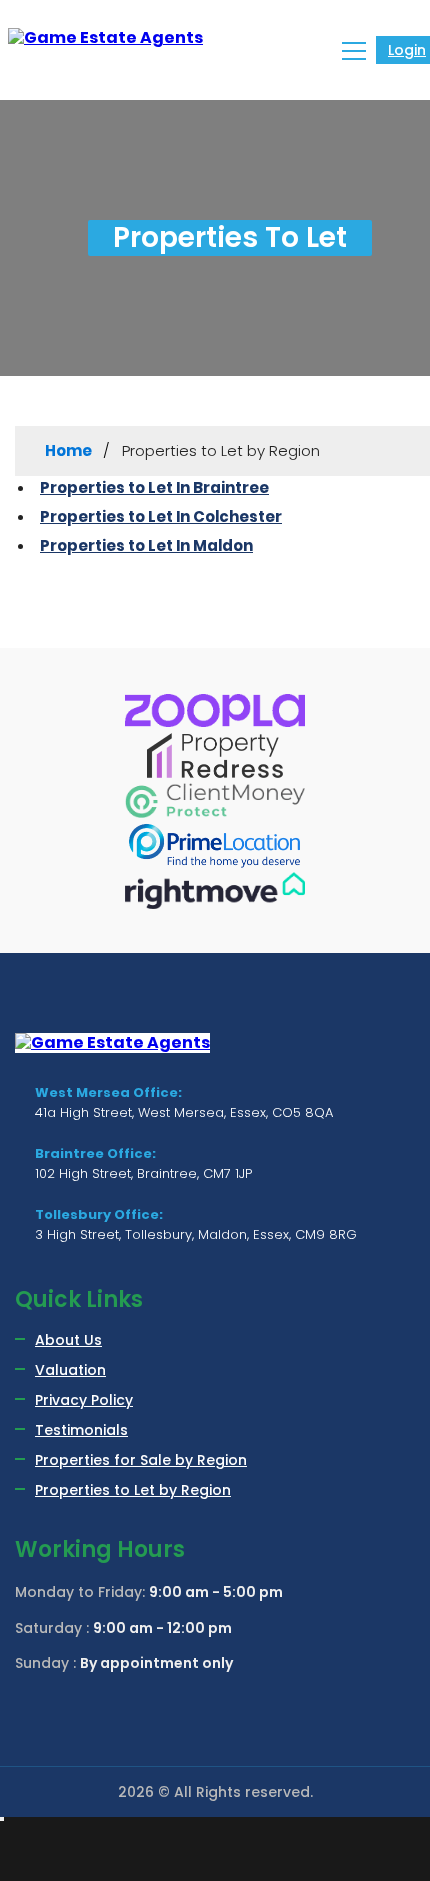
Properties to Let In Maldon (146, 545)
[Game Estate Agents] (108, 38)
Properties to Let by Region (133, 1490)
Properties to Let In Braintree (154, 487)
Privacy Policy (84, 1400)
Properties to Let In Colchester (161, 516)
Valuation (70, 1370)
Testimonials (81, 1430)
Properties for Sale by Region (141, 1460)
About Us (68, 1340)
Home (68, 450)
